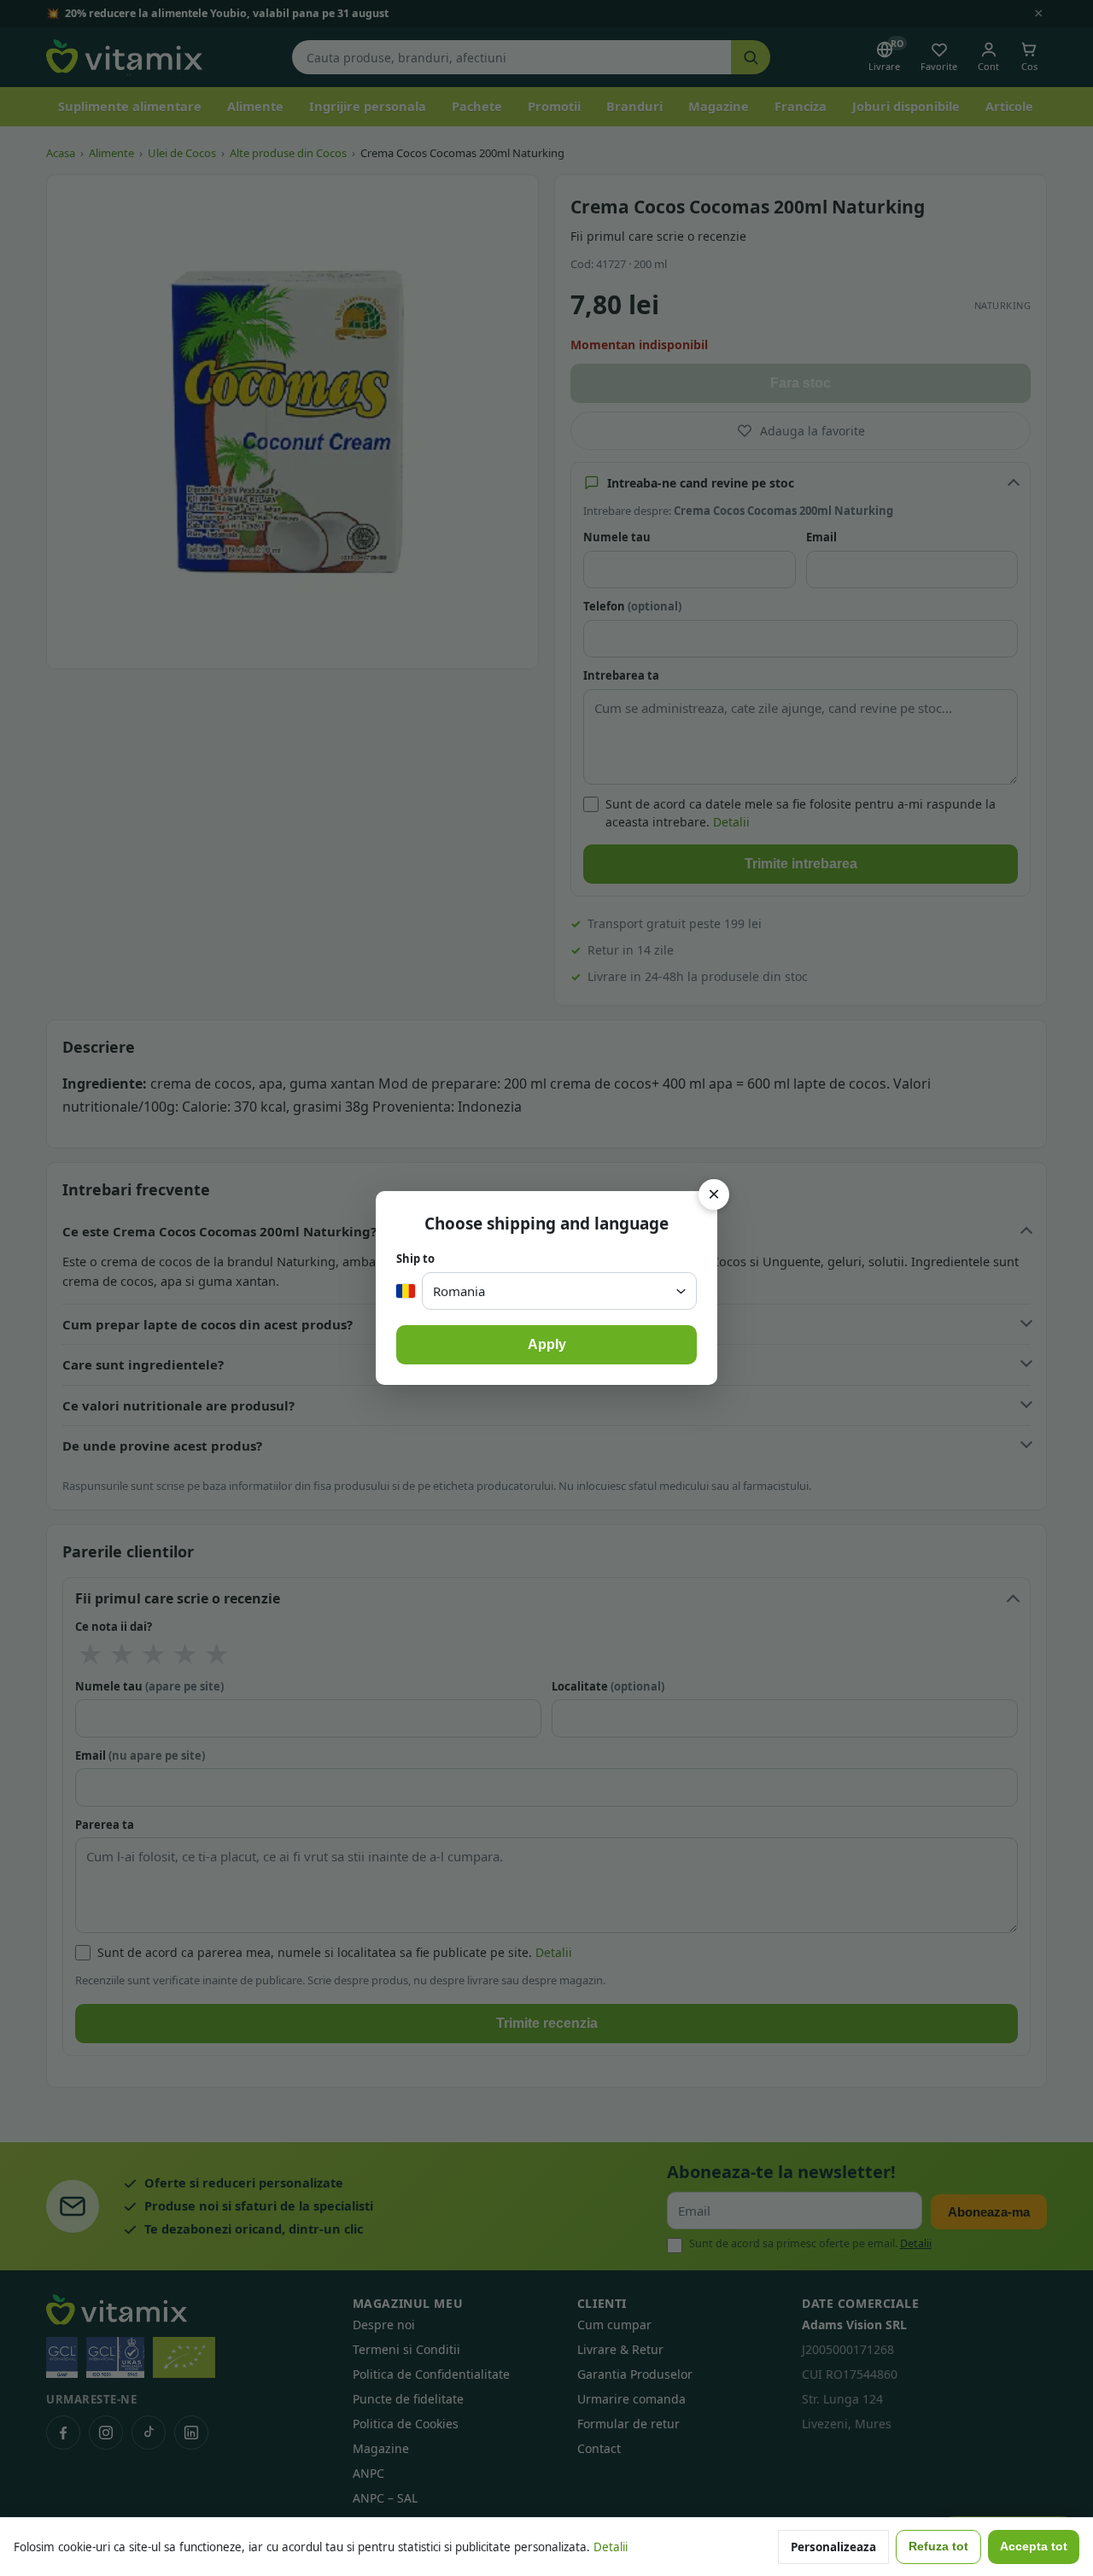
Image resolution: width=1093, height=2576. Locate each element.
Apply (547, 1344)
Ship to (415, 1259)
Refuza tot (938, 2547)
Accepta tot (1034, 2547)
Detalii (611, 2547)
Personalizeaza (833, 2547)
